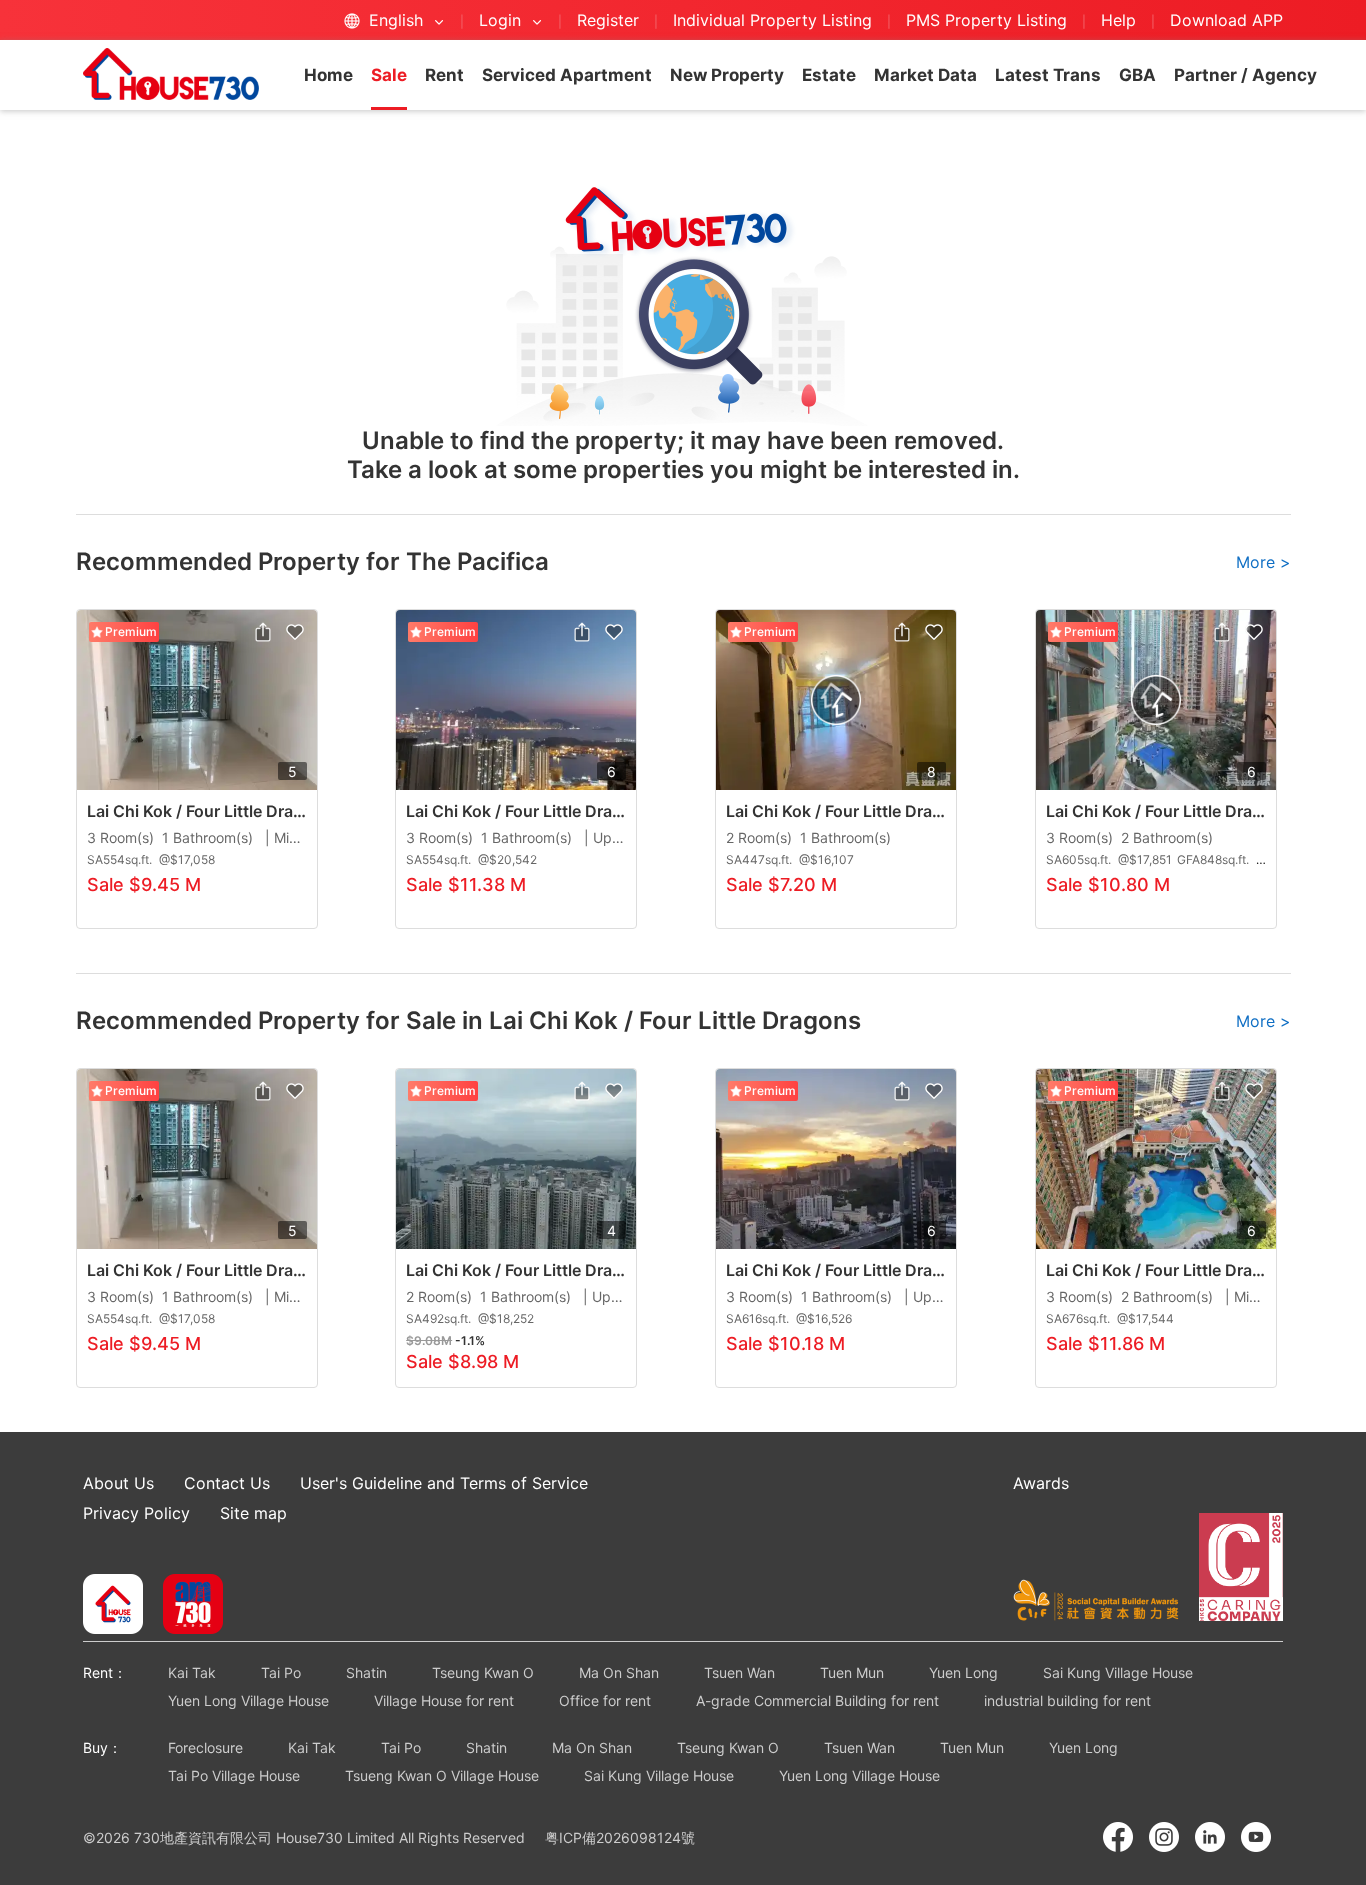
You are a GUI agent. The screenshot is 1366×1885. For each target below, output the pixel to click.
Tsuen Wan (739, 1672)
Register (608, 20)
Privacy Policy (136, 1513)
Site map (253, 1513)
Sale (389, 75)
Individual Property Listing (772, 20)
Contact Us (227, 1483)
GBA (1137, 75)
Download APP (1226, 20)
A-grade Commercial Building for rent (817, 1700)
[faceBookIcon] (1118, 1837)
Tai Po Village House (234, 1775)
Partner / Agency (1245, 75)
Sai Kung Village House (1118, 1672)
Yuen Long (963, 1672)
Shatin (366, 1672)
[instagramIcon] (1164, 1837)
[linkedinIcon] (1210, 1837)
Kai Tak (192, 1672)
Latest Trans (1048, 75)
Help (1121, 20)
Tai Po (281, 1672)
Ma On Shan (619, 1672)
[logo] (171, 74)
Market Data (925, 75)
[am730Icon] (185, 1606)
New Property (727, 75)
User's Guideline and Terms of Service (444, 1483)
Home (328, 75)
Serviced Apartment (567, 75)
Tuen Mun (852, 1672)
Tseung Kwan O (483, 1672)
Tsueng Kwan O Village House (442, 1775)
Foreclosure (205, 1747)
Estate (829, 75)
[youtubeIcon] (1256, 1837)
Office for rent (605, 1700)
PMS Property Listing (986, 20)
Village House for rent (444, 1700)
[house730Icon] (113, 1606)
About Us (118, 1483)
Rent (444, 75)
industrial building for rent (1067, 1700)
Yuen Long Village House (248, 1700)
